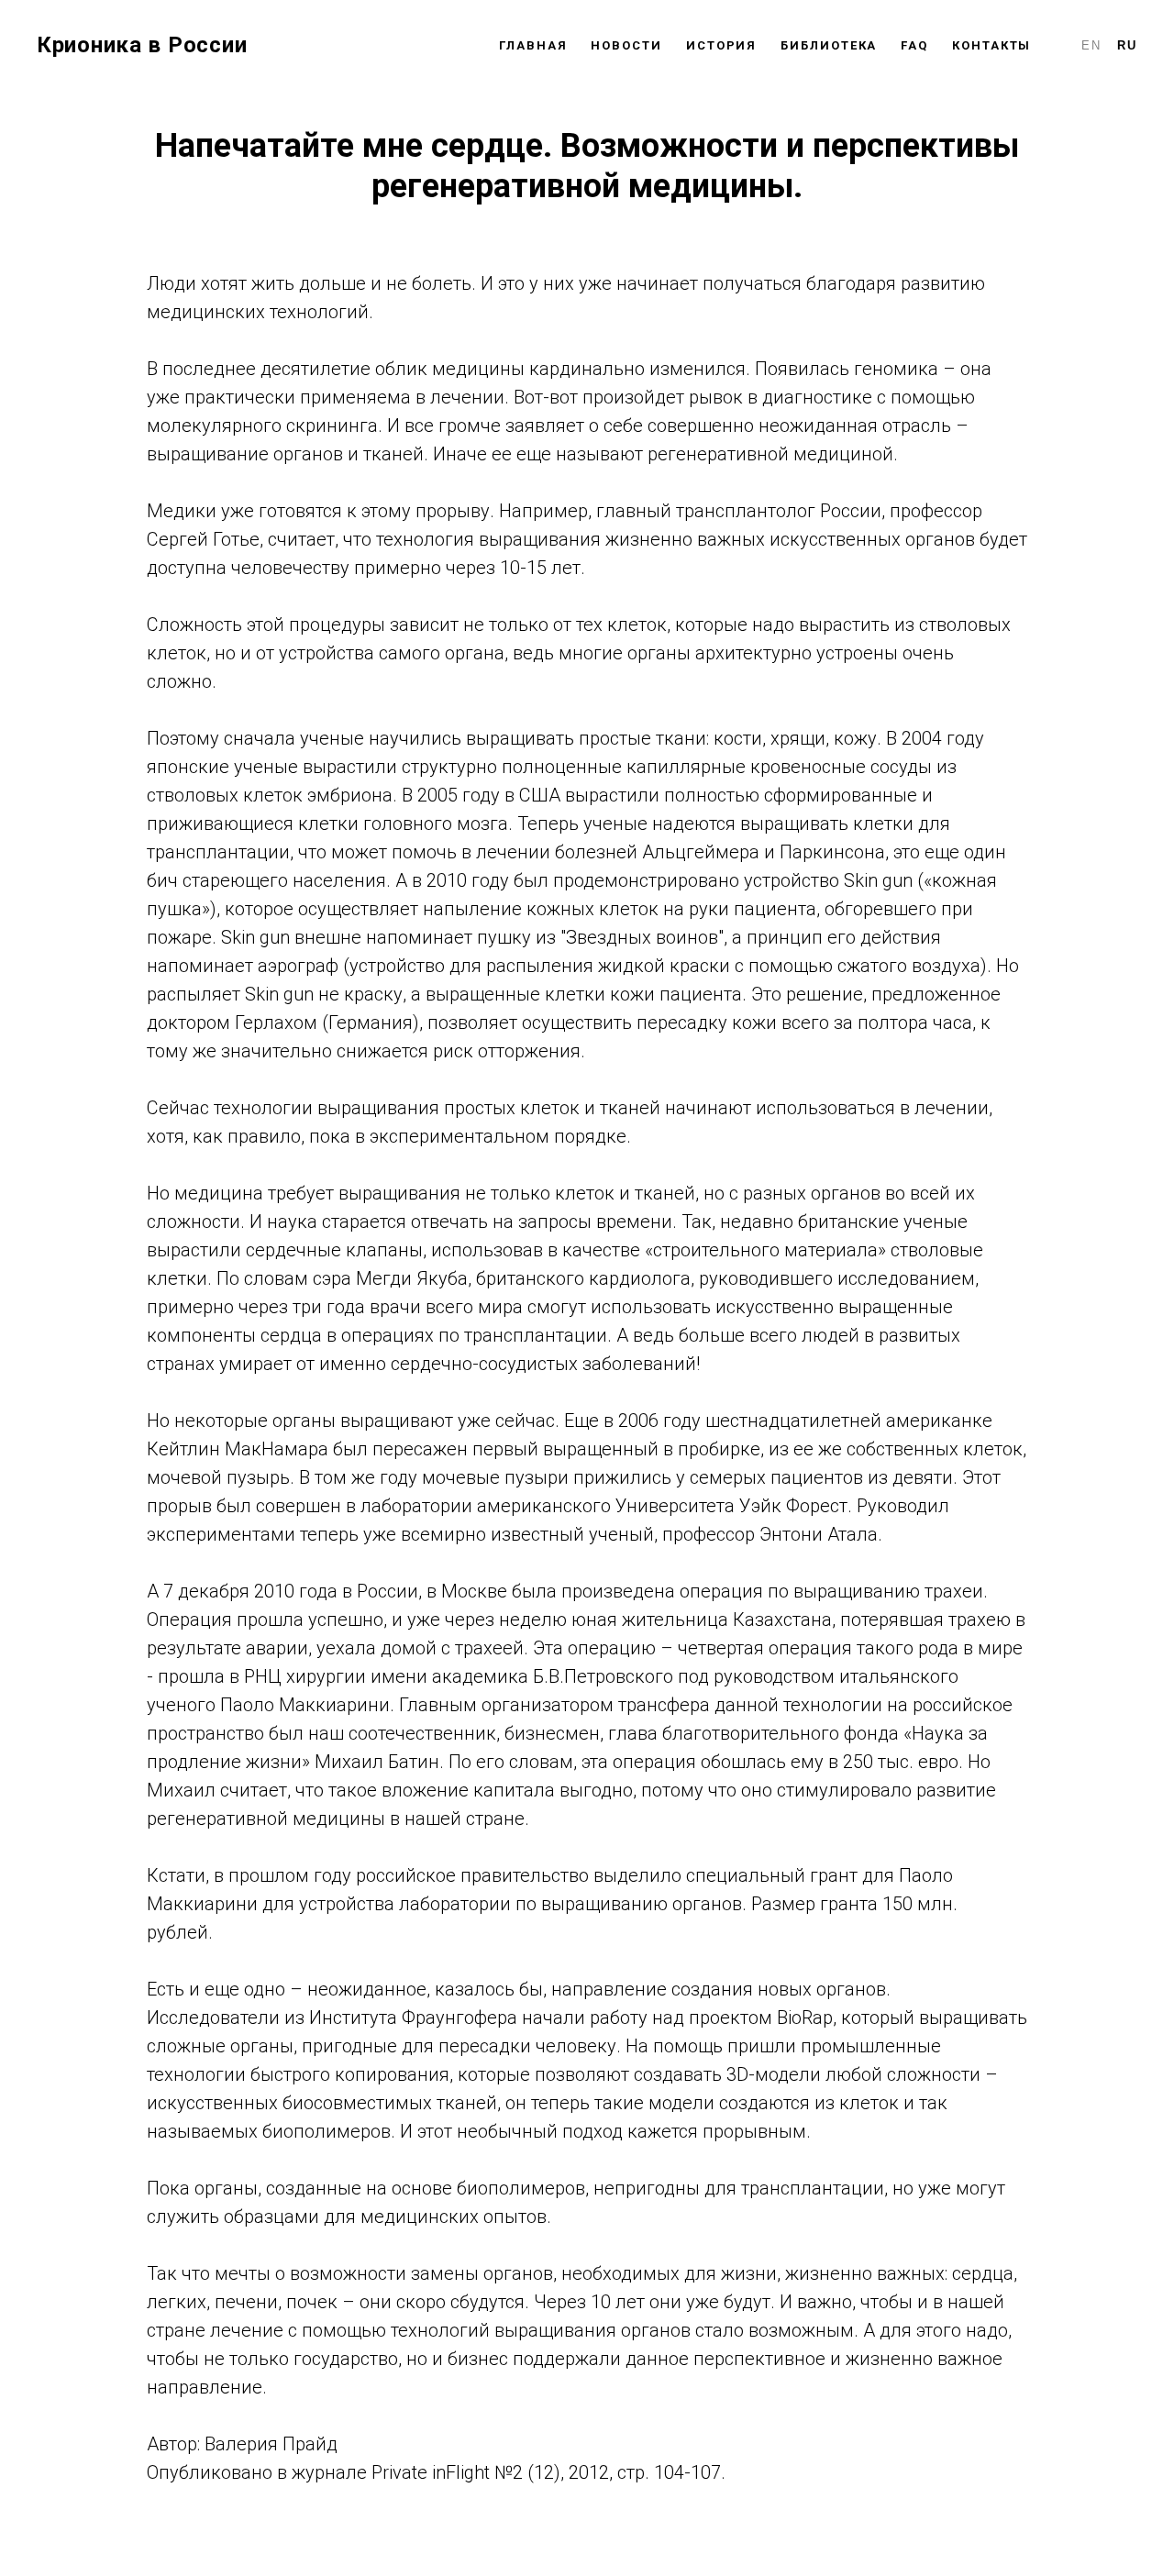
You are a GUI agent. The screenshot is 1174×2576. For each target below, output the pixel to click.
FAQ (914, 45)
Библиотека (829, 45)
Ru (1127, 45)
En (1091, 45)
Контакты (991, 45)
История (721, 45)
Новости (626, 45)
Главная (533, 45)
